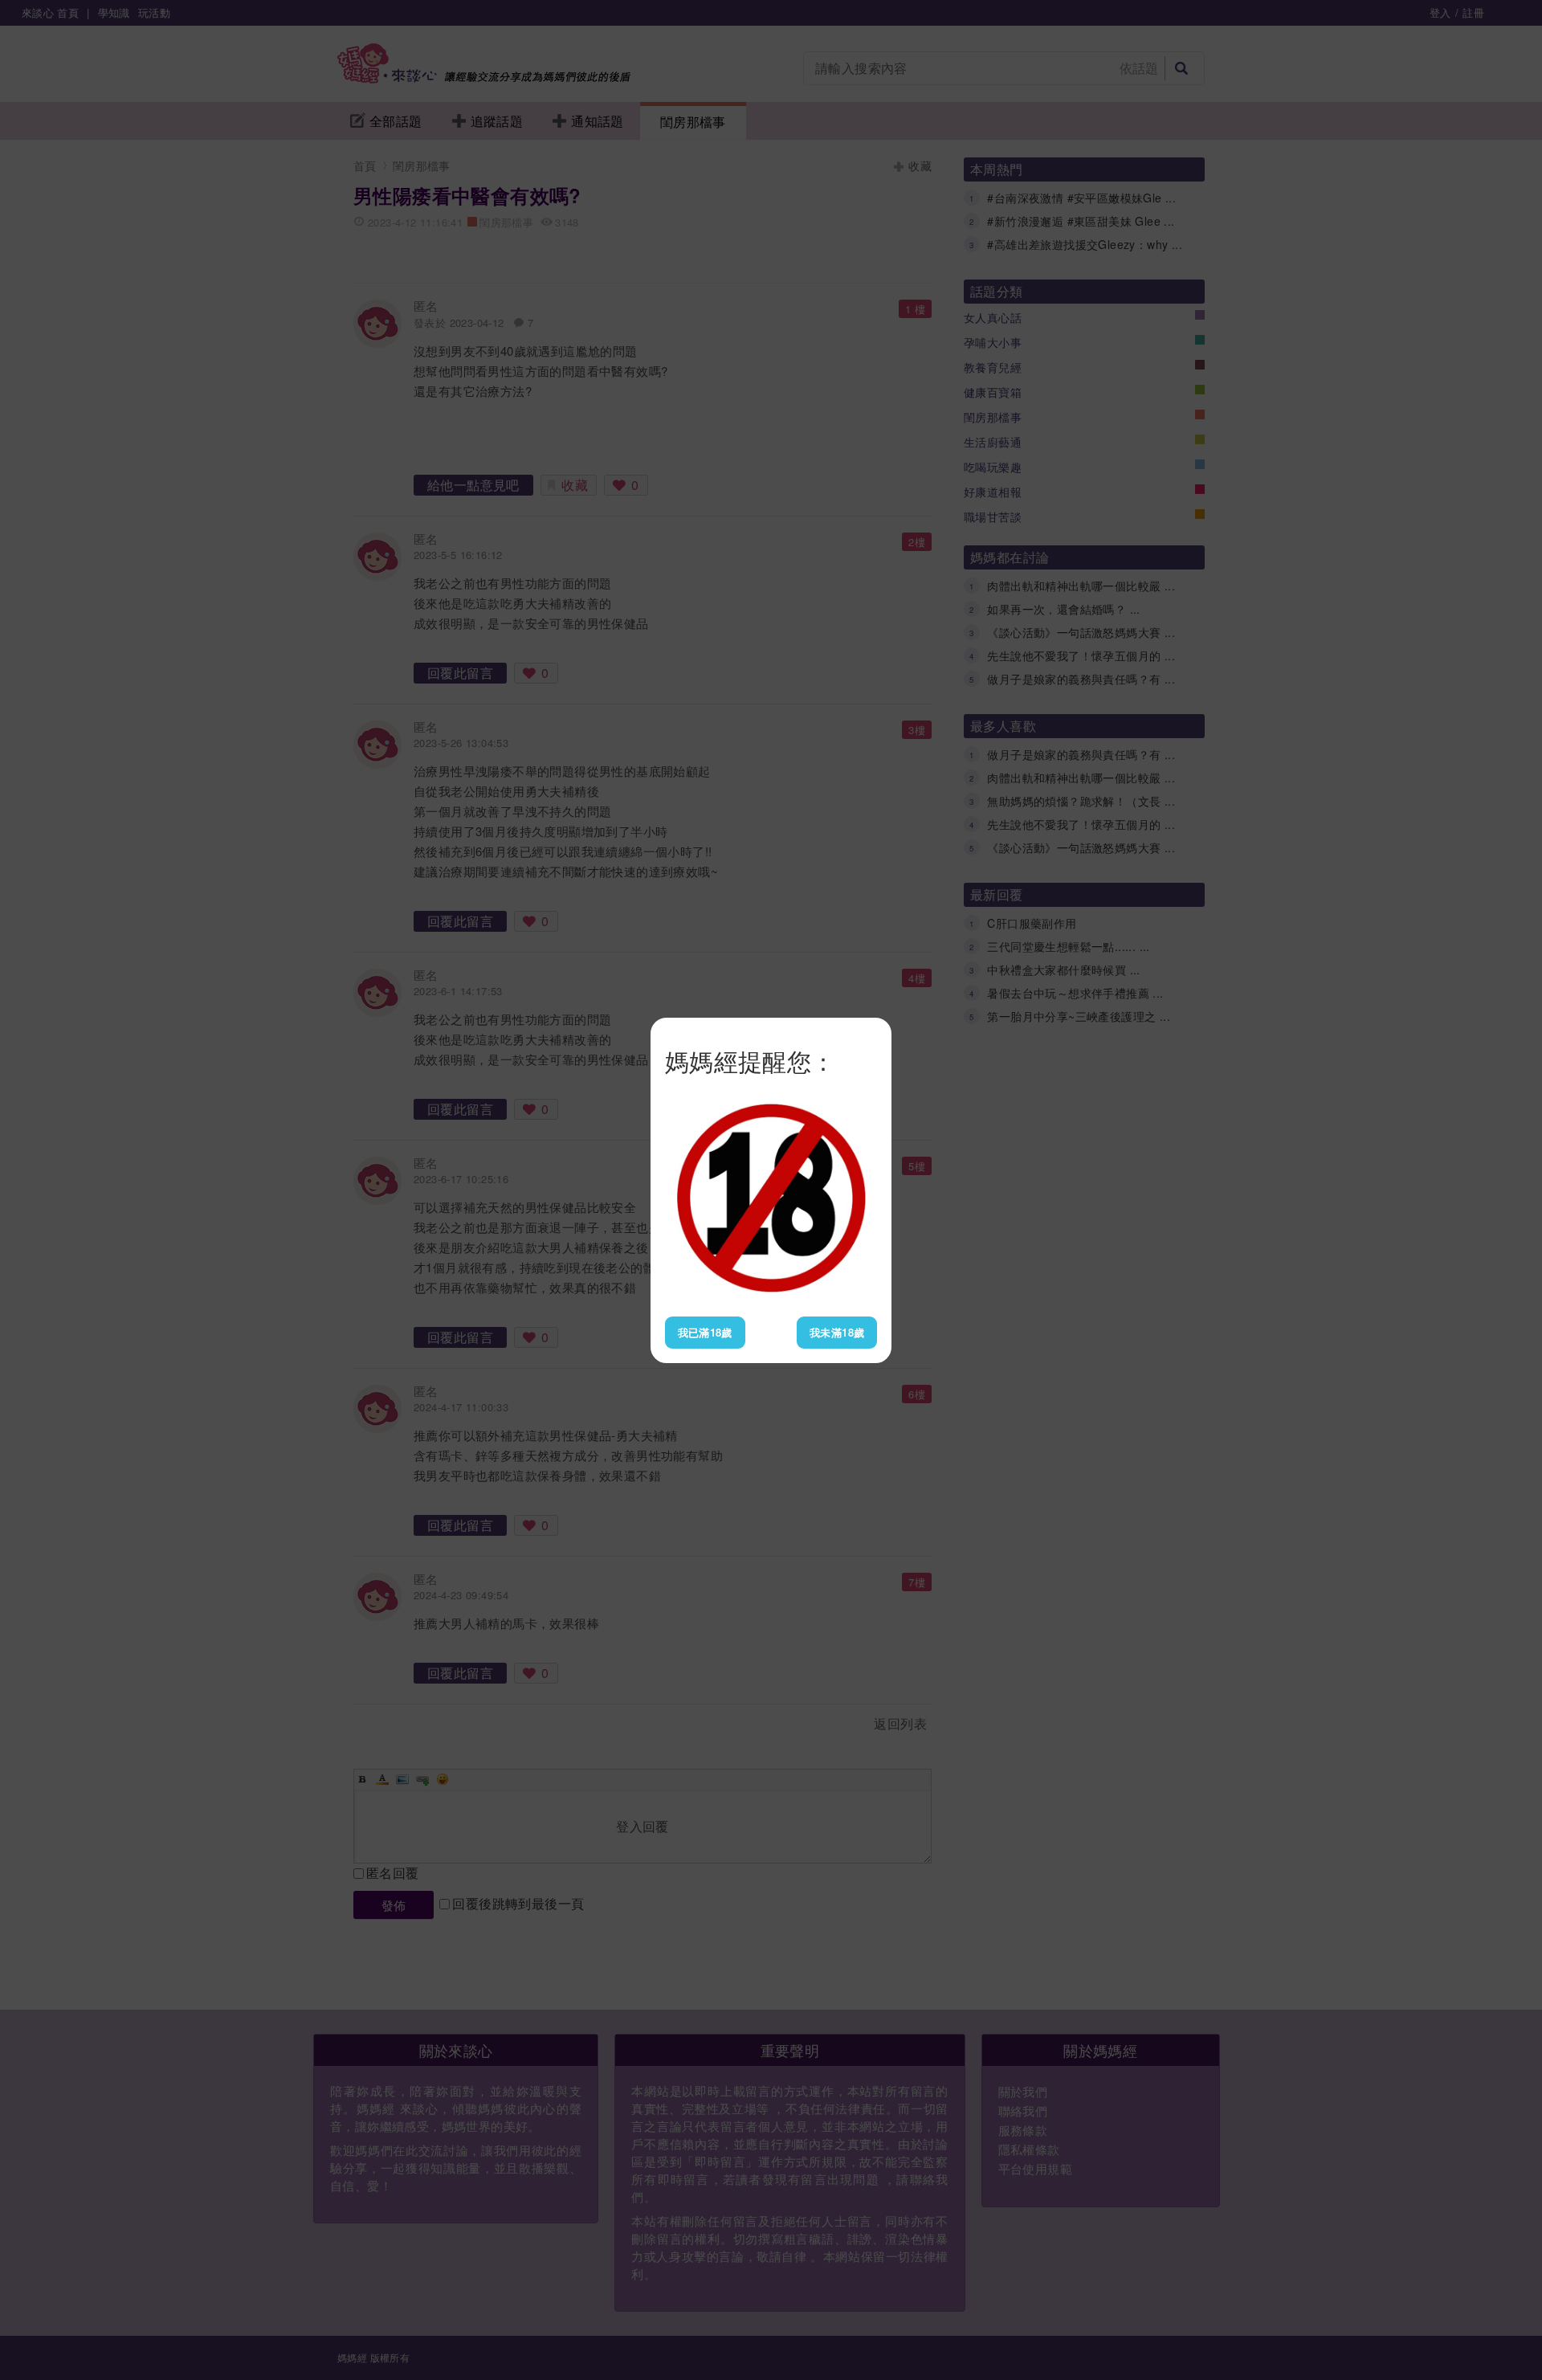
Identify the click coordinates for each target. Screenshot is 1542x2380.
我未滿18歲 (837, 1332)
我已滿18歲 (705, 1332)
